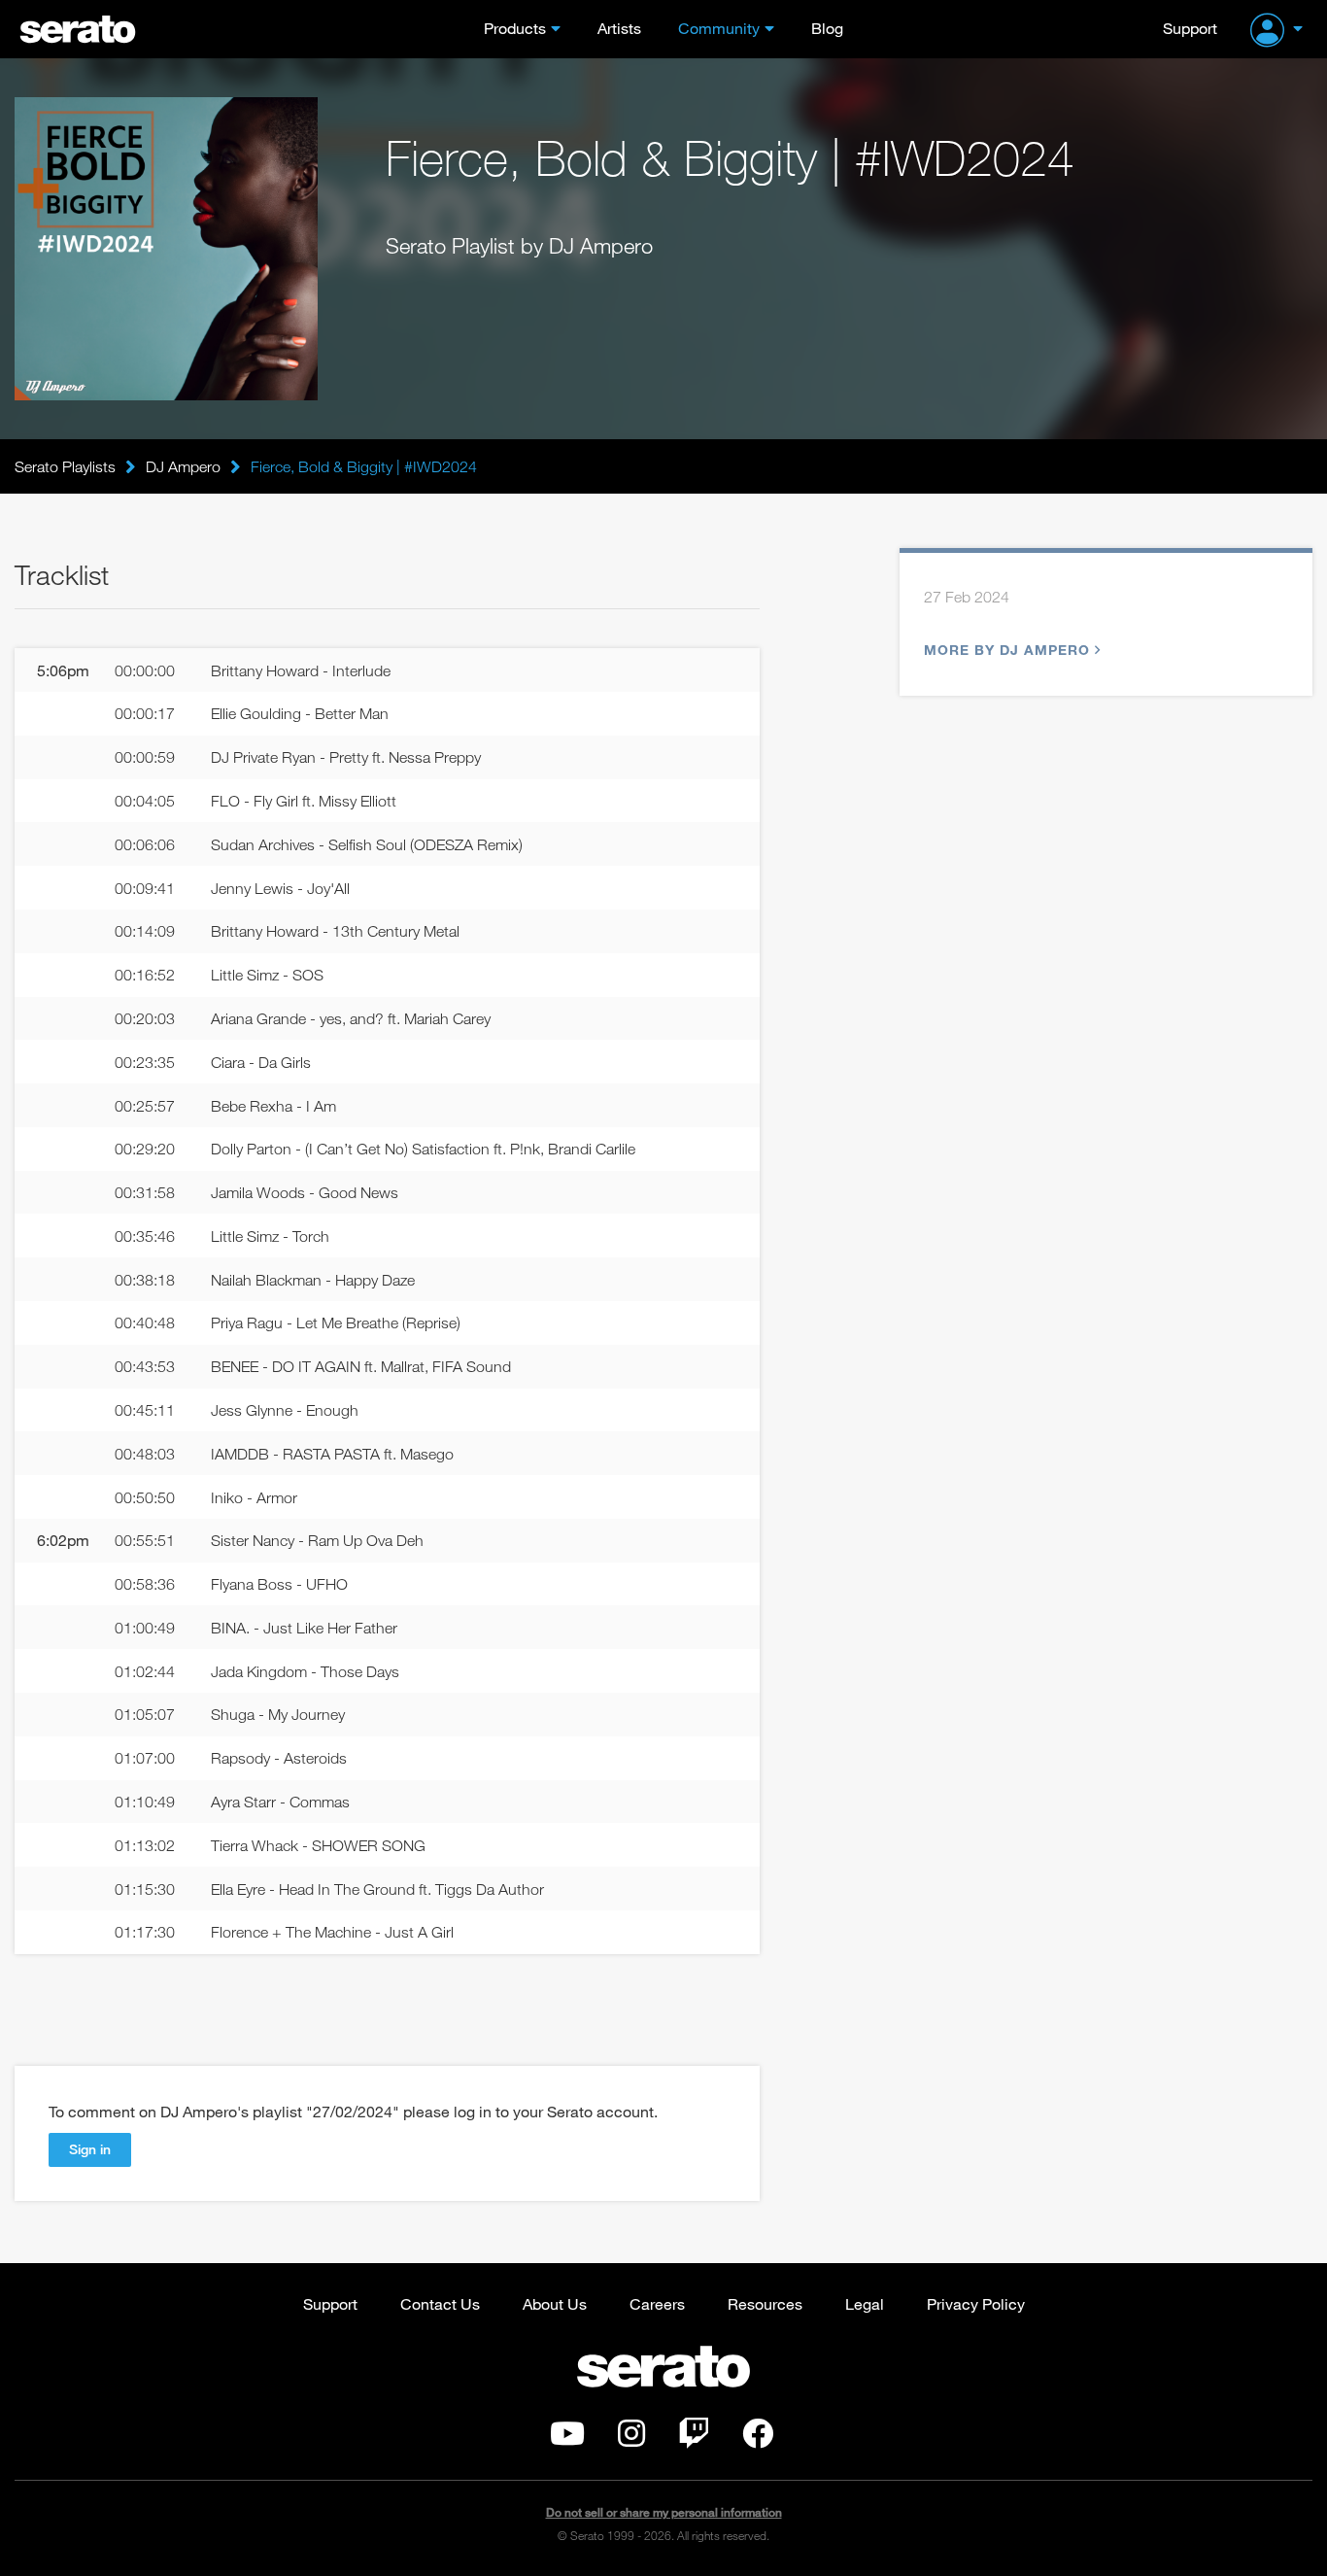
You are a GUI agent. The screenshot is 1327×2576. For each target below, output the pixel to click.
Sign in (90, 2149)
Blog (827, 28)
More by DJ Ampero (1007, 650)
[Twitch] (694, 2439)
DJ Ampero (183, 466)
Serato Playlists (65, 466)
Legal (865, 2303)
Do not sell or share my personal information (664, 2512)
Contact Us (440, 2303)
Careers (657, 2303)
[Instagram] (631, 2439)
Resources (765, 2303)
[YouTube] (567, 2439)
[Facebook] (758, 2439)
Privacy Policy (976, 2303)
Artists (619, 28)
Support (1190, 28)
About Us (555, 2303)
